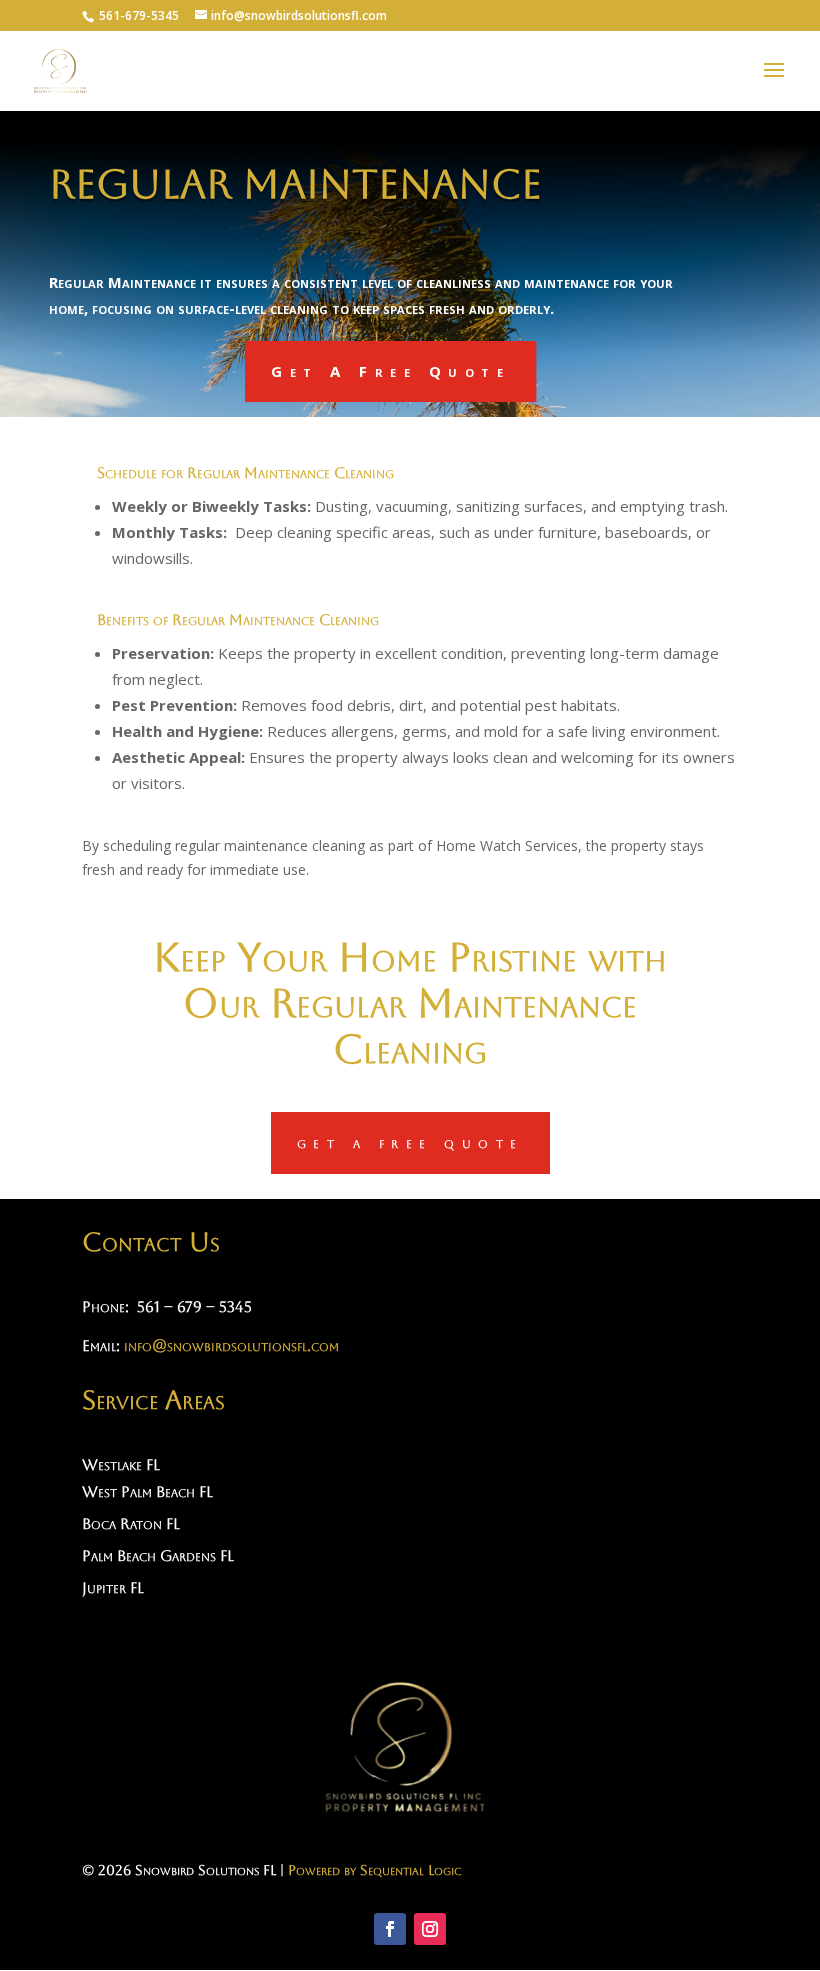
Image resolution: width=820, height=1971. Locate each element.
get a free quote (410, 1142)
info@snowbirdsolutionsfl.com (231, 1345)
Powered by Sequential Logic (375, 1870)
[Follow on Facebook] (390, 1929)
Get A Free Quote (390, 371)
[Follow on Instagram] (430, 1929)
